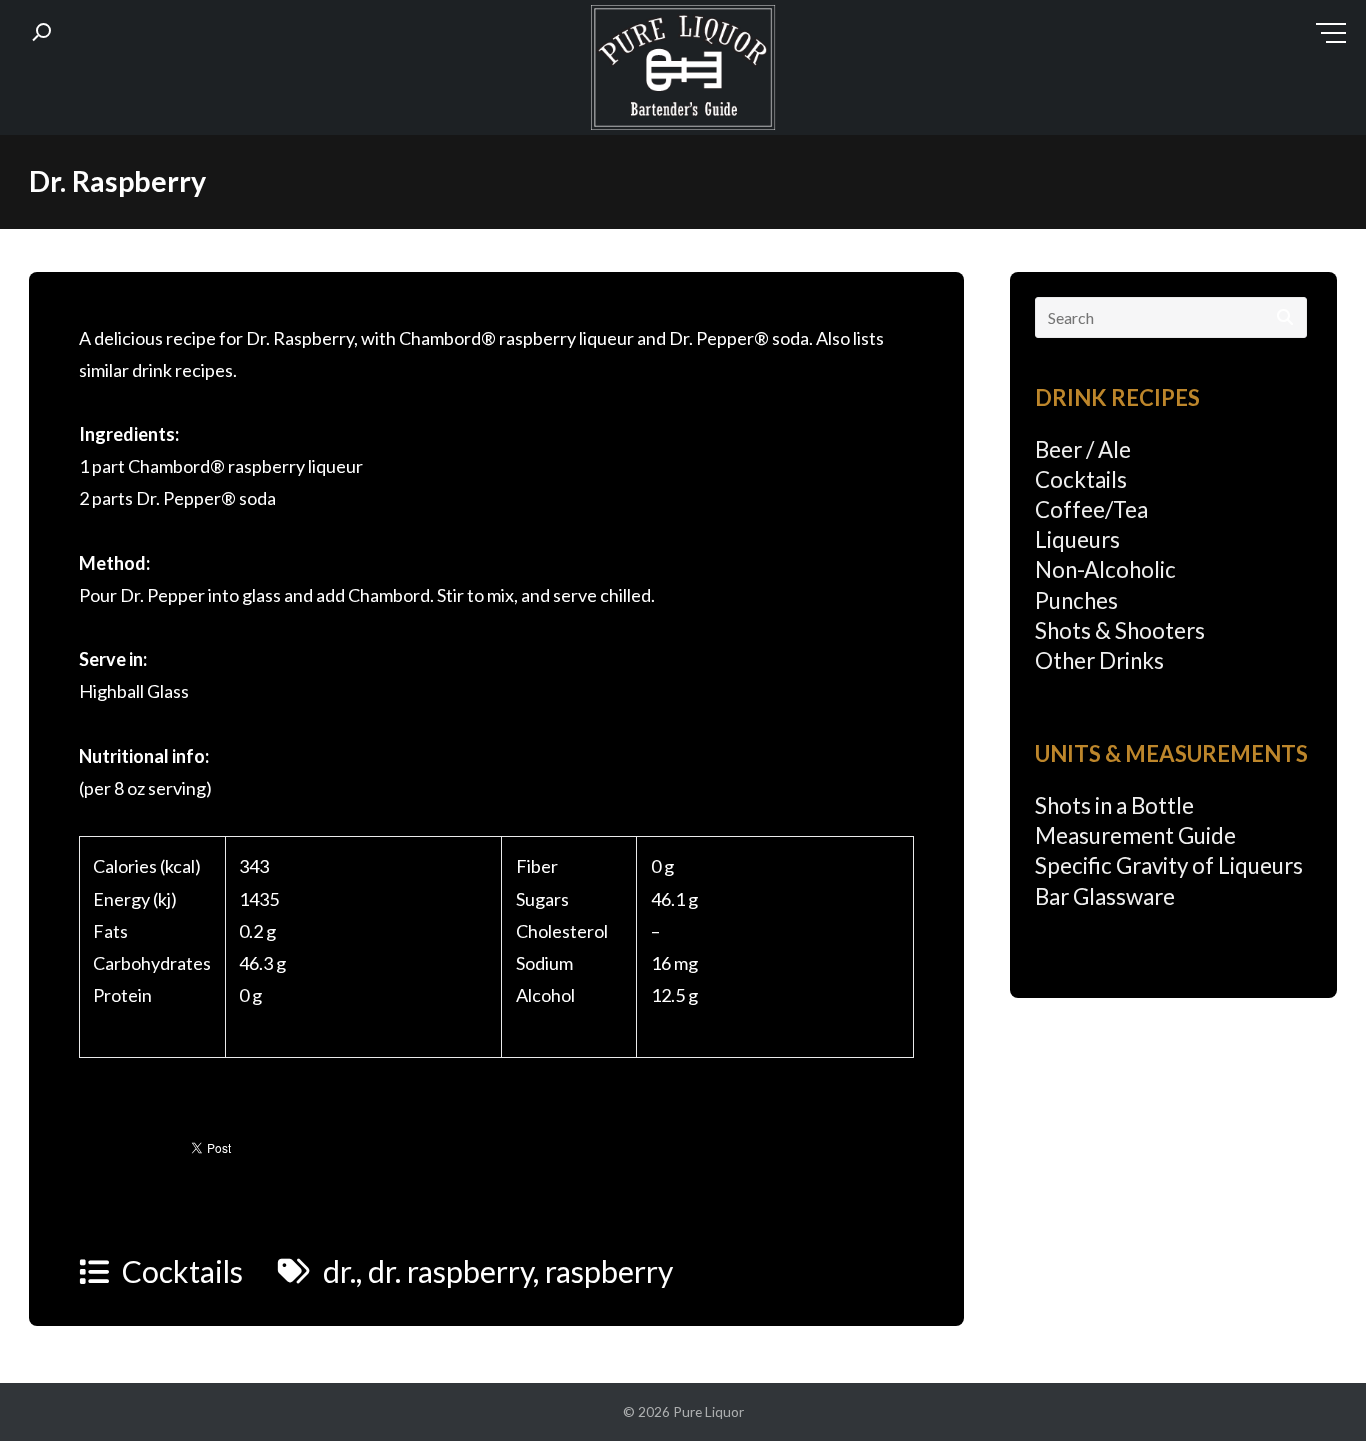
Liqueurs (1077, 539)
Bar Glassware (1105, 896)
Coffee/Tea (1091, 509)
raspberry (609, 1271)
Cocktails (182, 1271)
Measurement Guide (1135, 835)
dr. (339, 1271)
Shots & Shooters (1120, 630)
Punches (1076, 600)
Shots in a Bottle (1114, 805)
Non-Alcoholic (1105, 569)
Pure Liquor (708, 1411)
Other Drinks (1099, 660)
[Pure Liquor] (683, 72)
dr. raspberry (450, 1271)
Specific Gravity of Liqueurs (1169, 865)
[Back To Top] (1310, 1387)
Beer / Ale (1083, 449)
